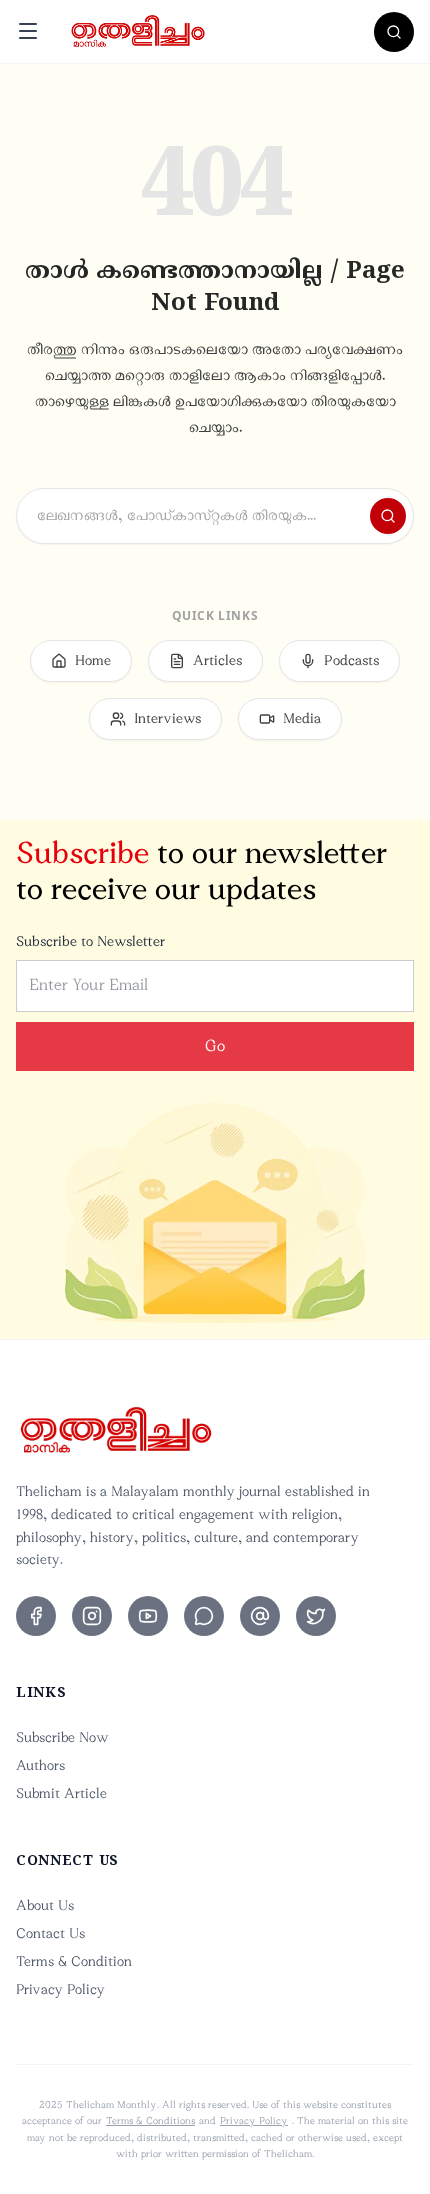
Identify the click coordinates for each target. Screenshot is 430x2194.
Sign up (289, 1413)
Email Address (86, 997)
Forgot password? (342, 1194)
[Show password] (363, 1141)
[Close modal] (371, 812)
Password (71, 1096)
